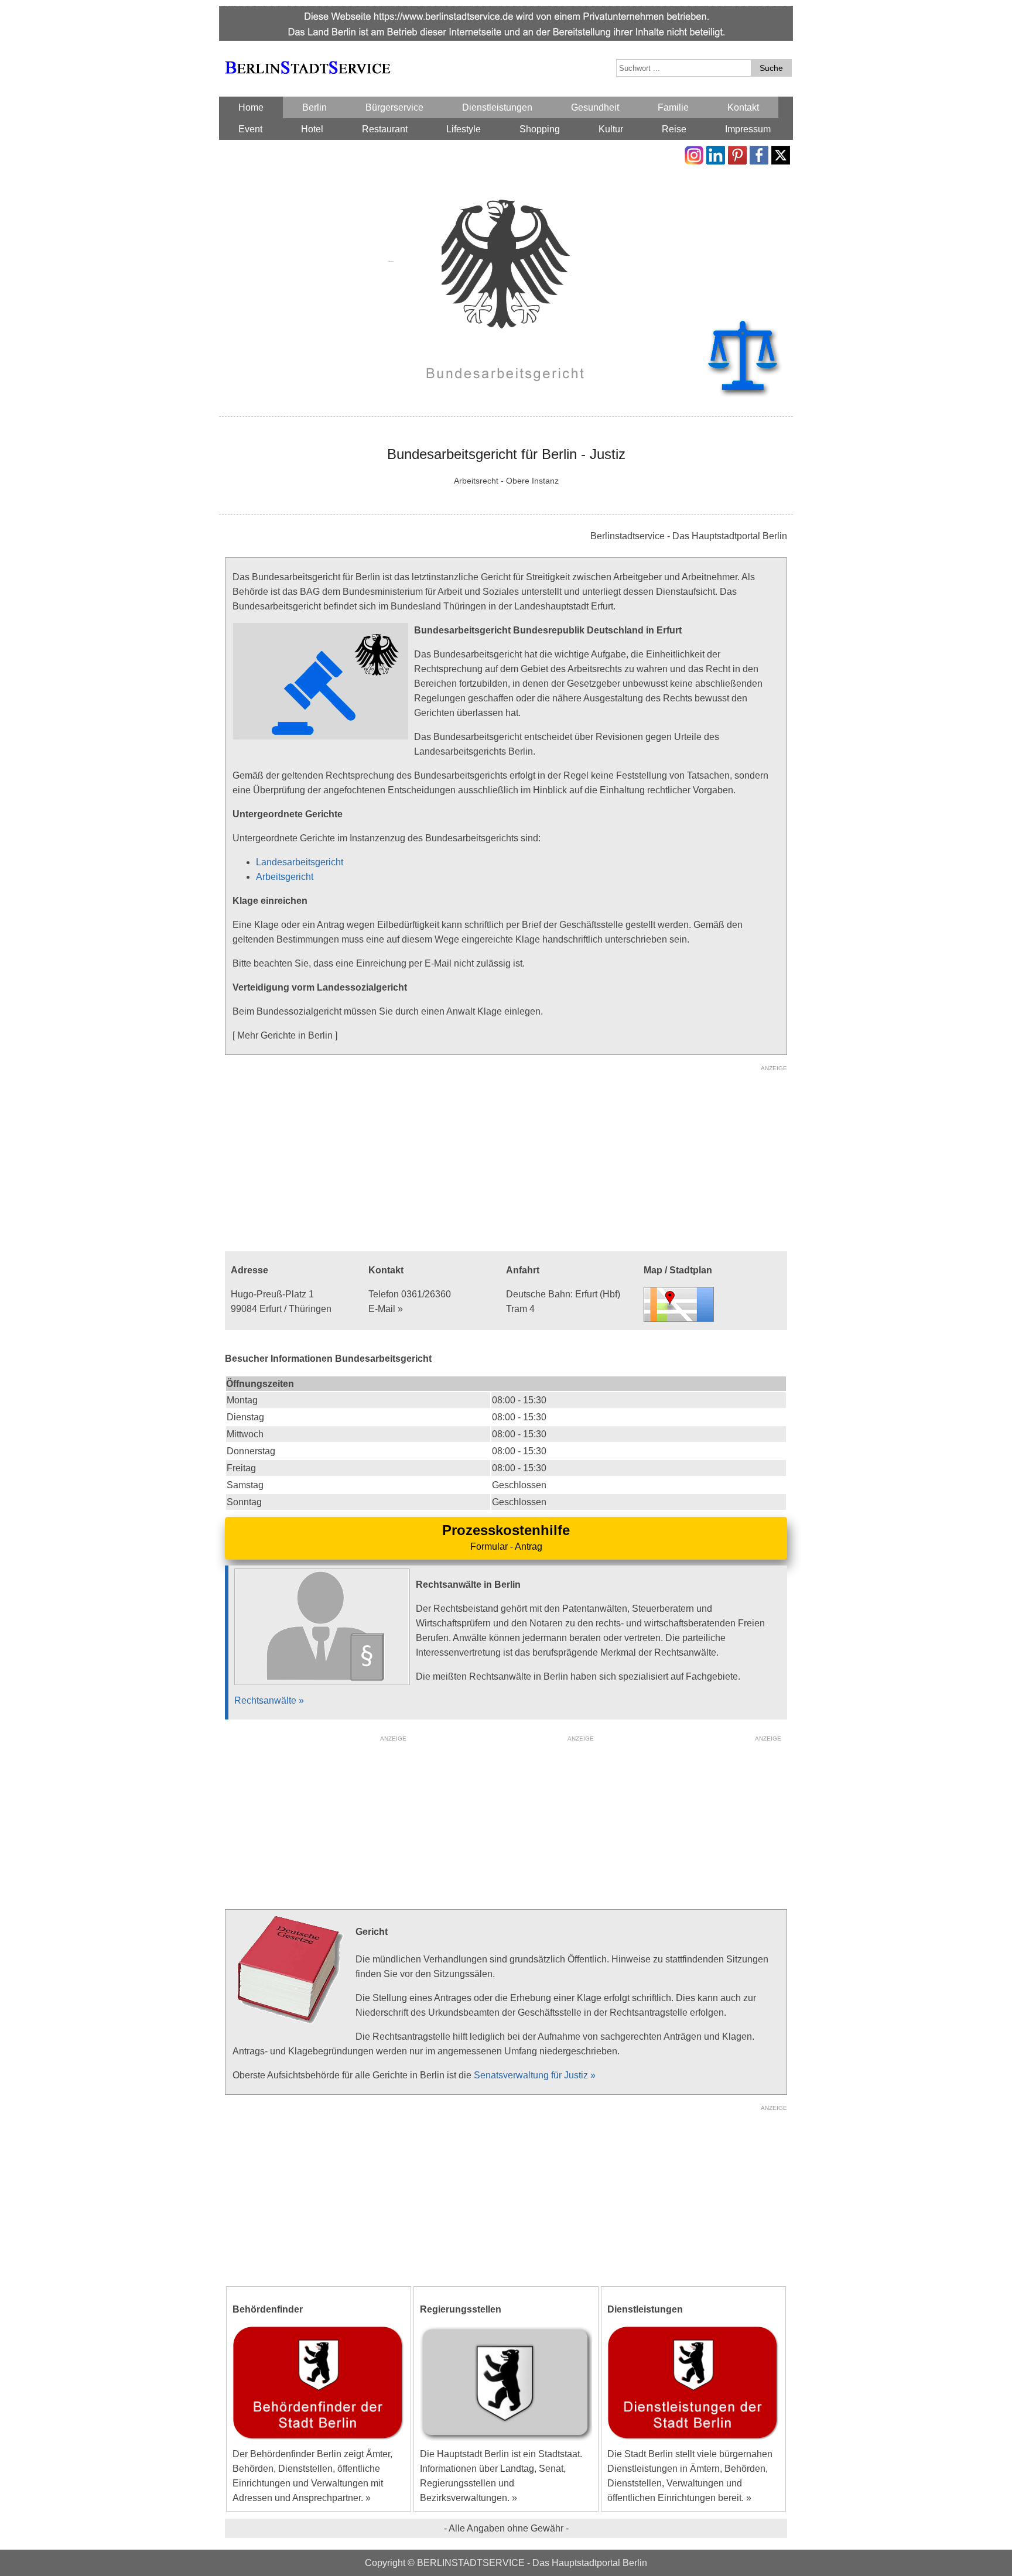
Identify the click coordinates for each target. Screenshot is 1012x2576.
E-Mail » (386, 1309)
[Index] (307, 54)
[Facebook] (759, 153)
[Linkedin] (716, 153)
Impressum (748, 129)
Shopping (540, 129)
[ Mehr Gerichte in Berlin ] (285, 1035)
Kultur (611, 129)
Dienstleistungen (497, 107)
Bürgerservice (394, 107)
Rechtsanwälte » (269, 1700)
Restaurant (385, 129)
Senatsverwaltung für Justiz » (535, 2075)
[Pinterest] (737, 153)
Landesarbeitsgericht (300, 862)
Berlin (314, 107)
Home (251, 107)
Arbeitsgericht (285, 877)
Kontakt (743, 107)
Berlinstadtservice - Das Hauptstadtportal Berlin (689, 536)
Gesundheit (595, 107)
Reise (674, 129)
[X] (781, 153)
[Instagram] (694, 153)
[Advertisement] (506, 1157)
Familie (673, 107)
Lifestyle (464, 129)
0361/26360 (426, 1294)
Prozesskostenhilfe (506, 1530)
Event (250, 129)
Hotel (312, 129)
